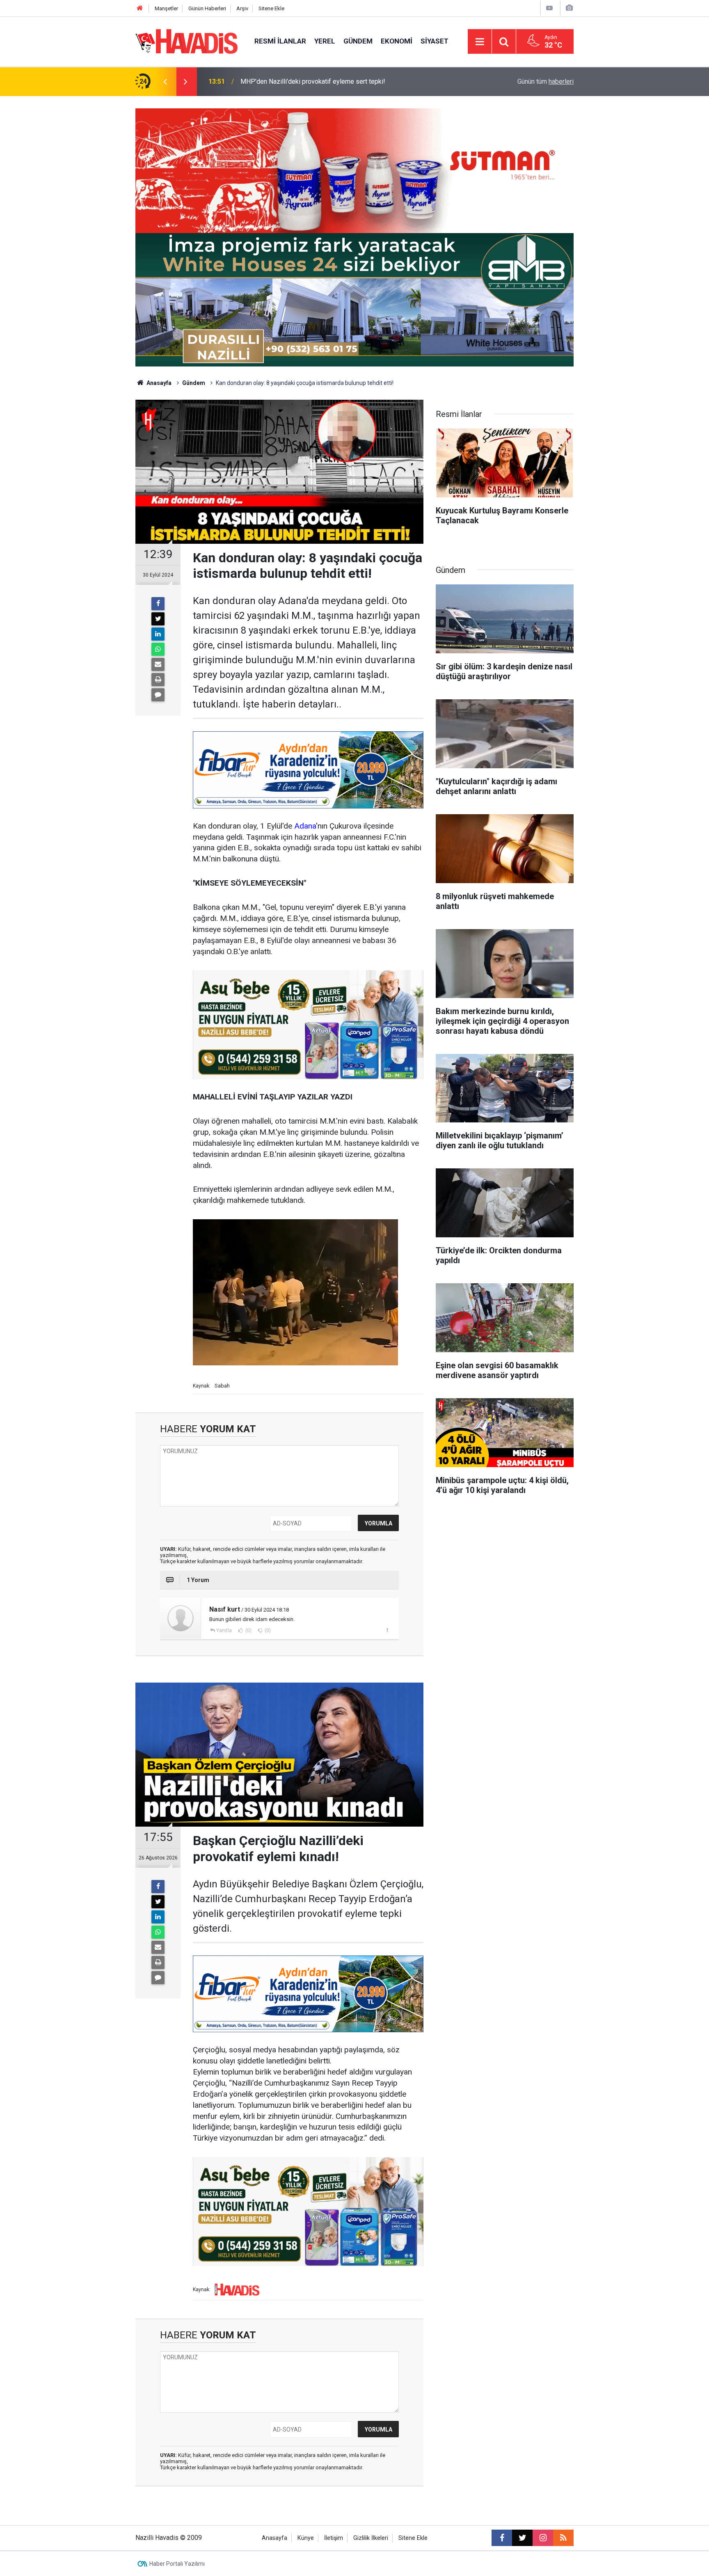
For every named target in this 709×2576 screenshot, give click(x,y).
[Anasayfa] (140, 8)
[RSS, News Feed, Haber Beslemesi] (563, 2538)
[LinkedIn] (158, 634)
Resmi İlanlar (280, 41)
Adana (305, 826)
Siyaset (435, 41)
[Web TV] (549, 8)
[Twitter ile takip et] (522, 2538)
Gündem (358, 41)
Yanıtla (224, 1630)
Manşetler (166, 8)
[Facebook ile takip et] (502, 2538)
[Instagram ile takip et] (543, 2538)
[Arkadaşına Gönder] (158, 664)
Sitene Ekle (271, 8)
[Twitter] (158, 619)
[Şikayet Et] (387, 1630)
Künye (306, 2538)
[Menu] (480, 42)
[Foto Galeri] (569, 8)
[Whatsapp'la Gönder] (158, 649)
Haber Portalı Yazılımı (177, 2564)
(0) (248, 1630)
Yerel (325, 41)
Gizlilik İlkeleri (371, 2538)
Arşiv (242, 8)
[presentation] (165, 82)
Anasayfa (158, 383)
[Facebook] (158, 604)
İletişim (334, 2538)
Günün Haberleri (207, 8)
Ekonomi (397, 41)
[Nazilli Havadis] (187, 41)
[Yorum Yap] (158, 695)
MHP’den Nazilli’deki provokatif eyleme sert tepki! (313, 81)
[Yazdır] (158, 680)
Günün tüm (545, 81)
